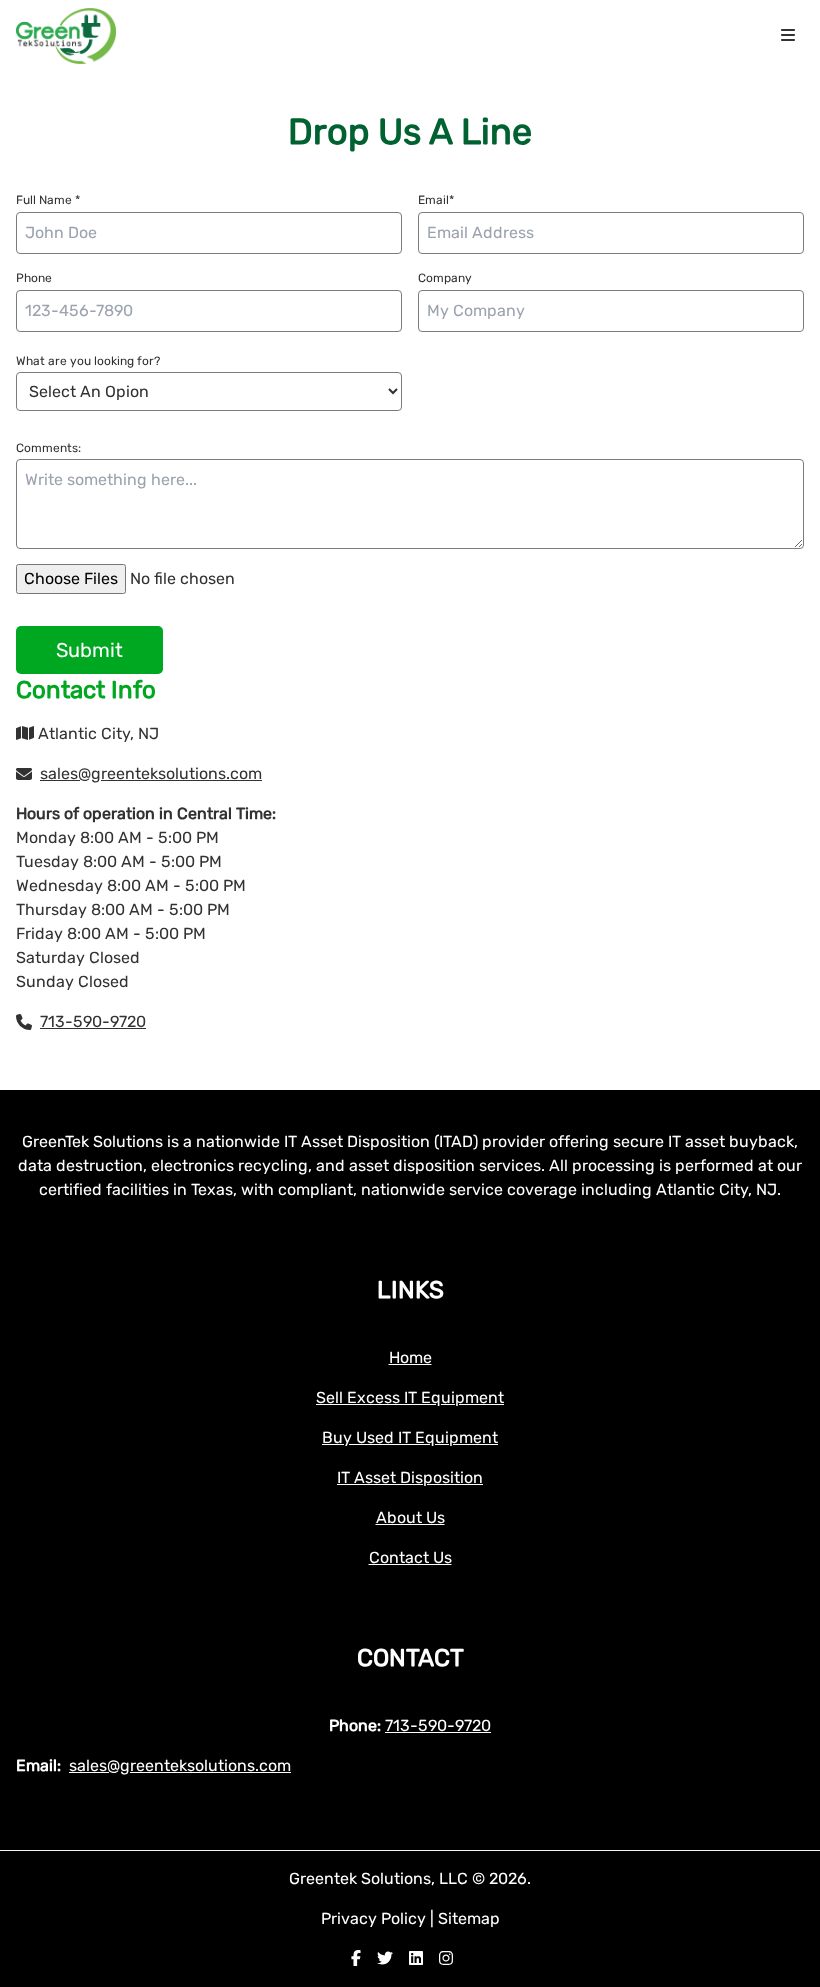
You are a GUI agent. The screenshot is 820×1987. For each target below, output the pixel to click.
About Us (410, 1517)
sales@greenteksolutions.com (151, 773)
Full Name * (48, 200)
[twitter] (385, 1958)
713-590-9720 (93, 1021)
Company (445, 278)
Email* (436, 200)
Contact (410, 1658)
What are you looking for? (88, 361)
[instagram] (446, 1958)
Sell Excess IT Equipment (410, 1397)
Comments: (48, 448)
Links (410, 1290)
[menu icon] (788, 36)
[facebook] (356, 1958)
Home (410, 1357)
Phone (34, 278)
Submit (89, 650)
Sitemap (469, 1918)
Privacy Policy (375, 1918)
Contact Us (410, 1557)
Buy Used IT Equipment (410, 1437)
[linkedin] (416, 1958)
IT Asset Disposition (410, 1477)
